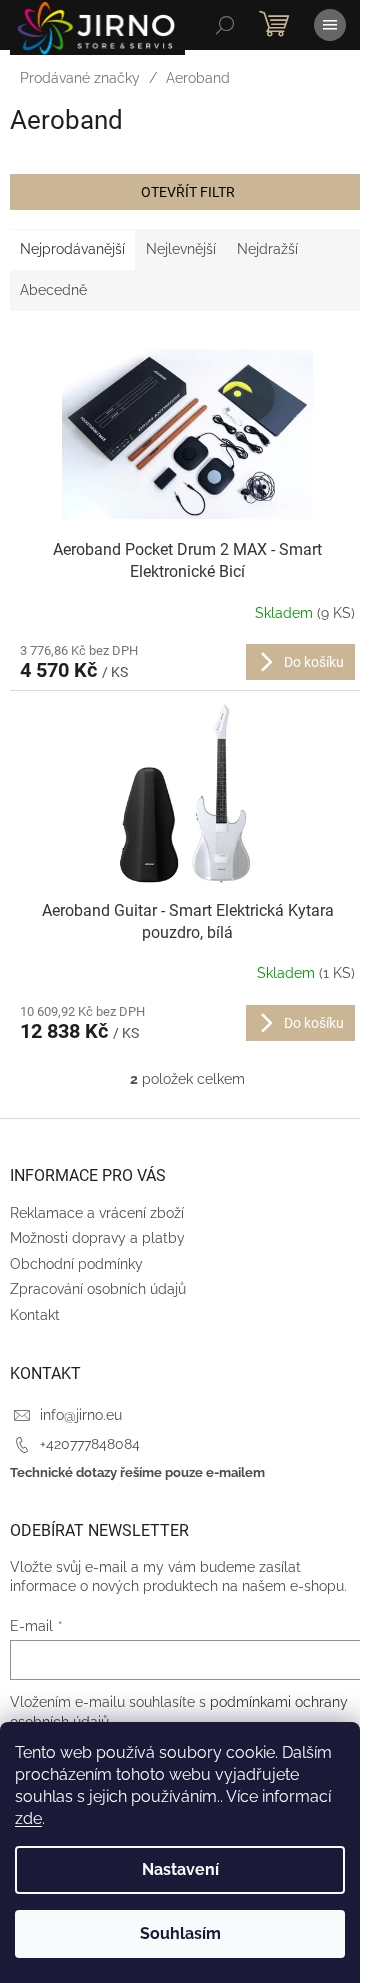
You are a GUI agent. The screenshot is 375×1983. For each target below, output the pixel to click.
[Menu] (330, 25)
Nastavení (180, 1869)
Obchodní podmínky (76, 1264)
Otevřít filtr (188, 192)
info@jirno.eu (81, 1415)
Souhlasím (180, 1933)
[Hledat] (225, 25)
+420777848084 (90, 1444)
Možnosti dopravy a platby (97, 1238)
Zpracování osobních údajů (98, 1289)
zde (28, 1818)
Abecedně (53, 290)
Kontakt (35, 1315)
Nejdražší (267, 249)
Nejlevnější (181, 249)
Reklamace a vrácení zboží (97, 1213)
